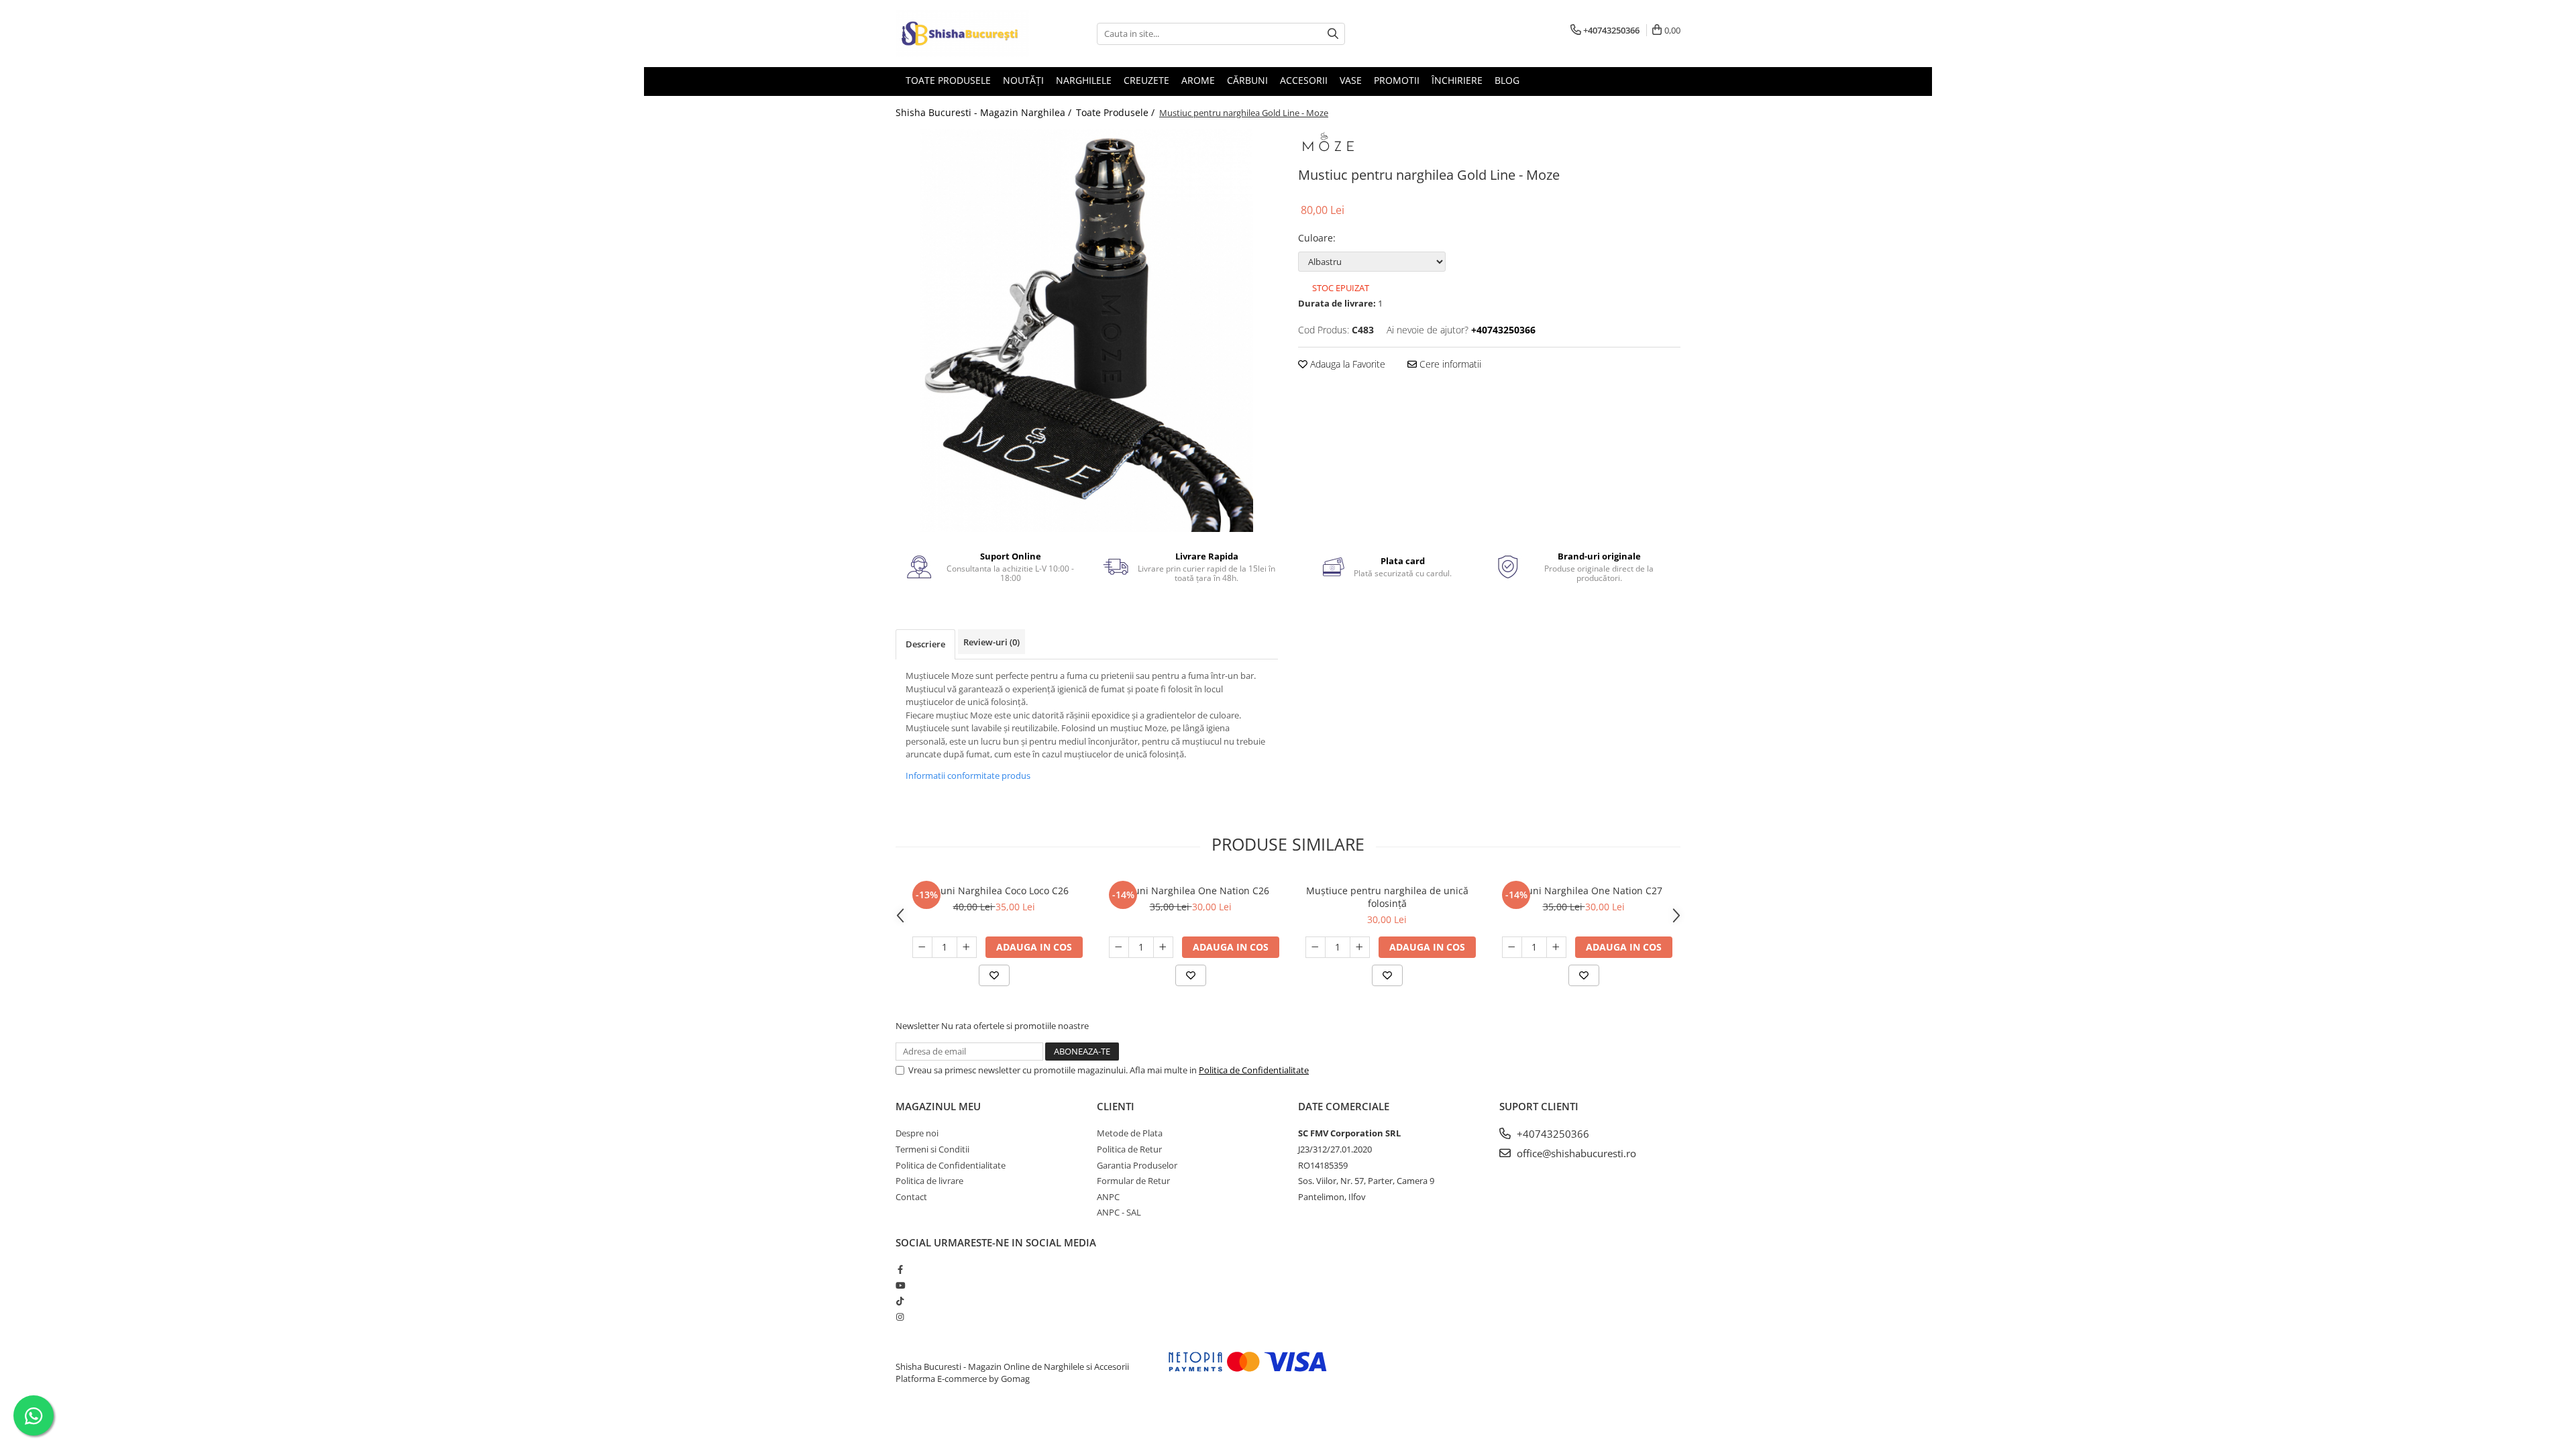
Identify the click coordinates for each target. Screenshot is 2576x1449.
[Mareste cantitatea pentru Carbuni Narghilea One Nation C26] (1163, 947)
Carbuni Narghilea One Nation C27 (1584, 891)
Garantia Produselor (1137, 1165)
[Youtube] (900, 1285)
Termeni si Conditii (932, 1149)
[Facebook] (900, 1269)
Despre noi (917, 1133)
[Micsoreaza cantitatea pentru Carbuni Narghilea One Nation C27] (1512, 947)
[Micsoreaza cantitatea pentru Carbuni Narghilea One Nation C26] (1119, 947)
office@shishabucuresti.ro (1575, 1153)
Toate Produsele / (1117, 112)
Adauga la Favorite (1346, 364)
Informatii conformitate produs (968, 775)
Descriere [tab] (925, 644)
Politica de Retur (1129, 1149)
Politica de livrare (929, 1181)
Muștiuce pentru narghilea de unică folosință (1387, 897)
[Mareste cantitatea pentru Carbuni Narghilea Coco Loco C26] (967, 947)
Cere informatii (1449, 364)
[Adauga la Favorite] (994, 975)
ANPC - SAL (1119, 1212)
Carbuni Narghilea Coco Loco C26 (994, 891)
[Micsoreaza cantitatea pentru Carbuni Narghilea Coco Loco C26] (922, 947)
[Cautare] (1333, 34)
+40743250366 (1552, 1134)
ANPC (1108, 1197)
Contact (911, 1197)
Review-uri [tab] (991, 642)
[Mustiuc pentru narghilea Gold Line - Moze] (1087, 331)
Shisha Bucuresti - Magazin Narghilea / (985, 112)
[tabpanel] (1087, 331)
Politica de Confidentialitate (1254, 1070)
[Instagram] (900, 1317)
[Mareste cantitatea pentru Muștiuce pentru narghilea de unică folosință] (1360, 947)
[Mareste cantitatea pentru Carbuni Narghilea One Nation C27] (1556, 947)
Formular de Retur (1133, 1181)
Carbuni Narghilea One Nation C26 (1191, 891)
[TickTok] (900, 1301)
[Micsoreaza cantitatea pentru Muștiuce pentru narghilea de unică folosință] (1316, 947)
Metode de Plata (1130, 1133)
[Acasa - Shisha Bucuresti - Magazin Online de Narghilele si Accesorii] (963, 34)
